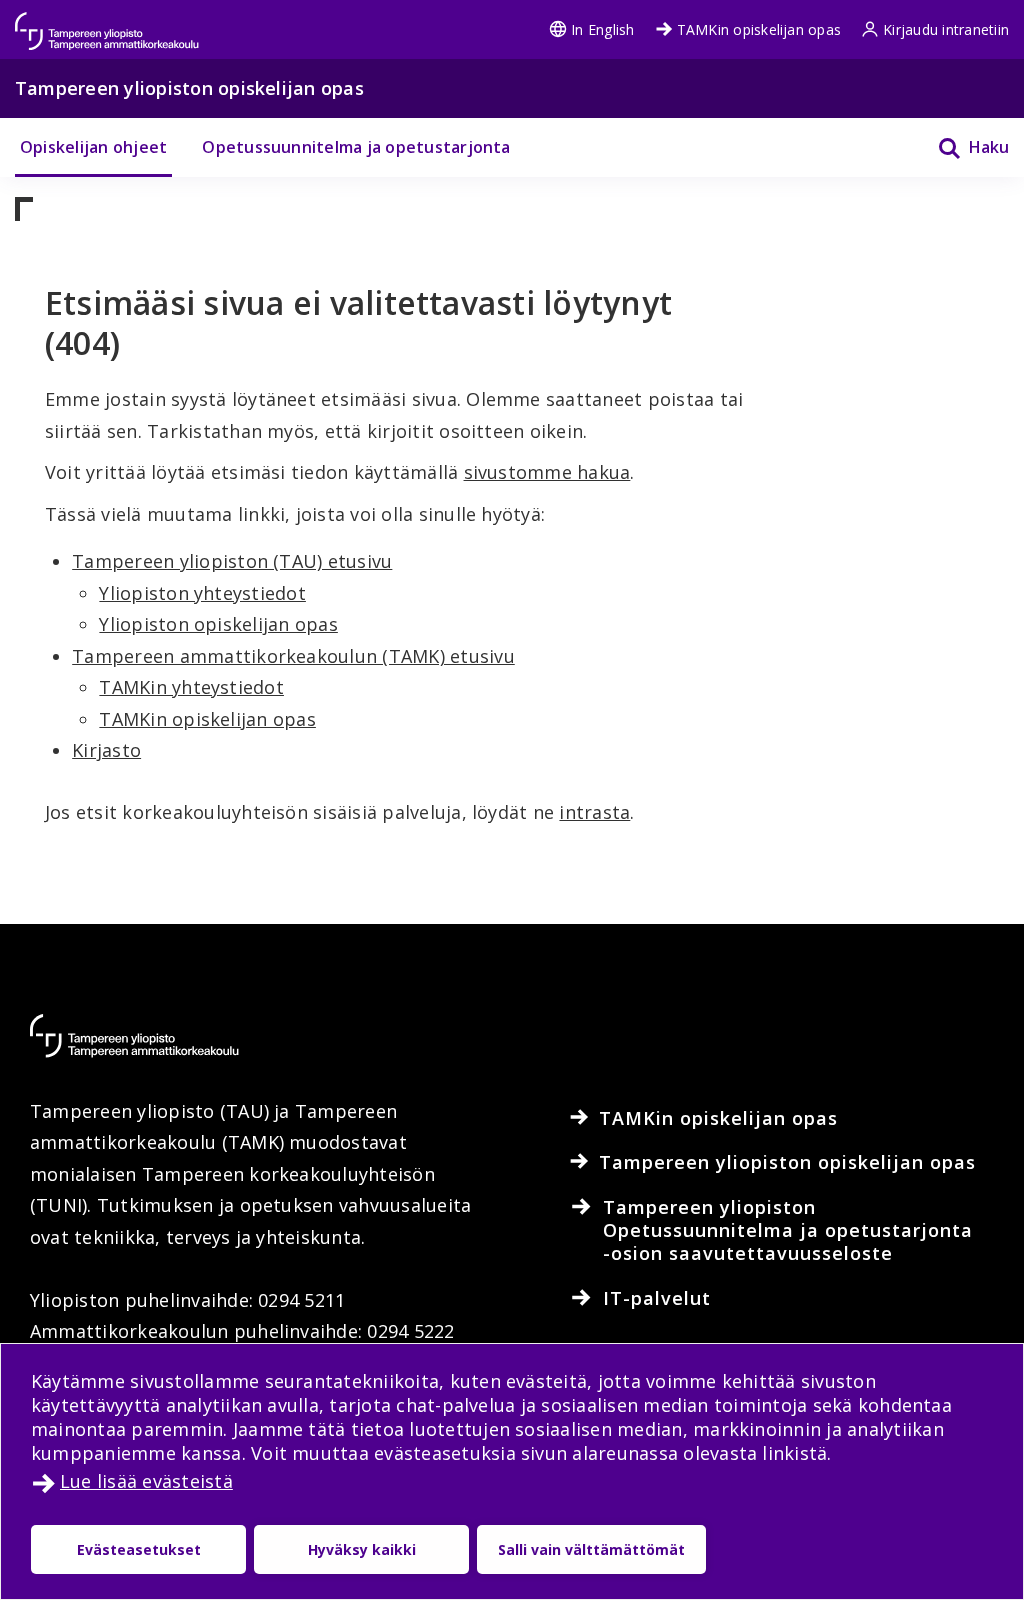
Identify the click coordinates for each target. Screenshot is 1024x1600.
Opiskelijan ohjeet (93, 147)
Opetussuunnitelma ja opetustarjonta (356, 147)
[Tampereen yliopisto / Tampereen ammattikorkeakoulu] (125, 21)
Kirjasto (106, 750)
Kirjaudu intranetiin (946, 29)
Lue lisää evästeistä (146, 1481)
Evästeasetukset (139, 1549)
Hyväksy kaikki (362, 1549)
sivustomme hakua (547, 472)
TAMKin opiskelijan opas (759, 29)
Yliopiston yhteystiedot (202, 593)
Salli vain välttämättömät (591, 1549)
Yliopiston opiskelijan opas (218, 624)
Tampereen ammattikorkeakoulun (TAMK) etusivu (293, 656)
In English (602, 29)
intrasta (594, 812)
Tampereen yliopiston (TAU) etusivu (232, 561)
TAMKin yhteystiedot (191, 687)
